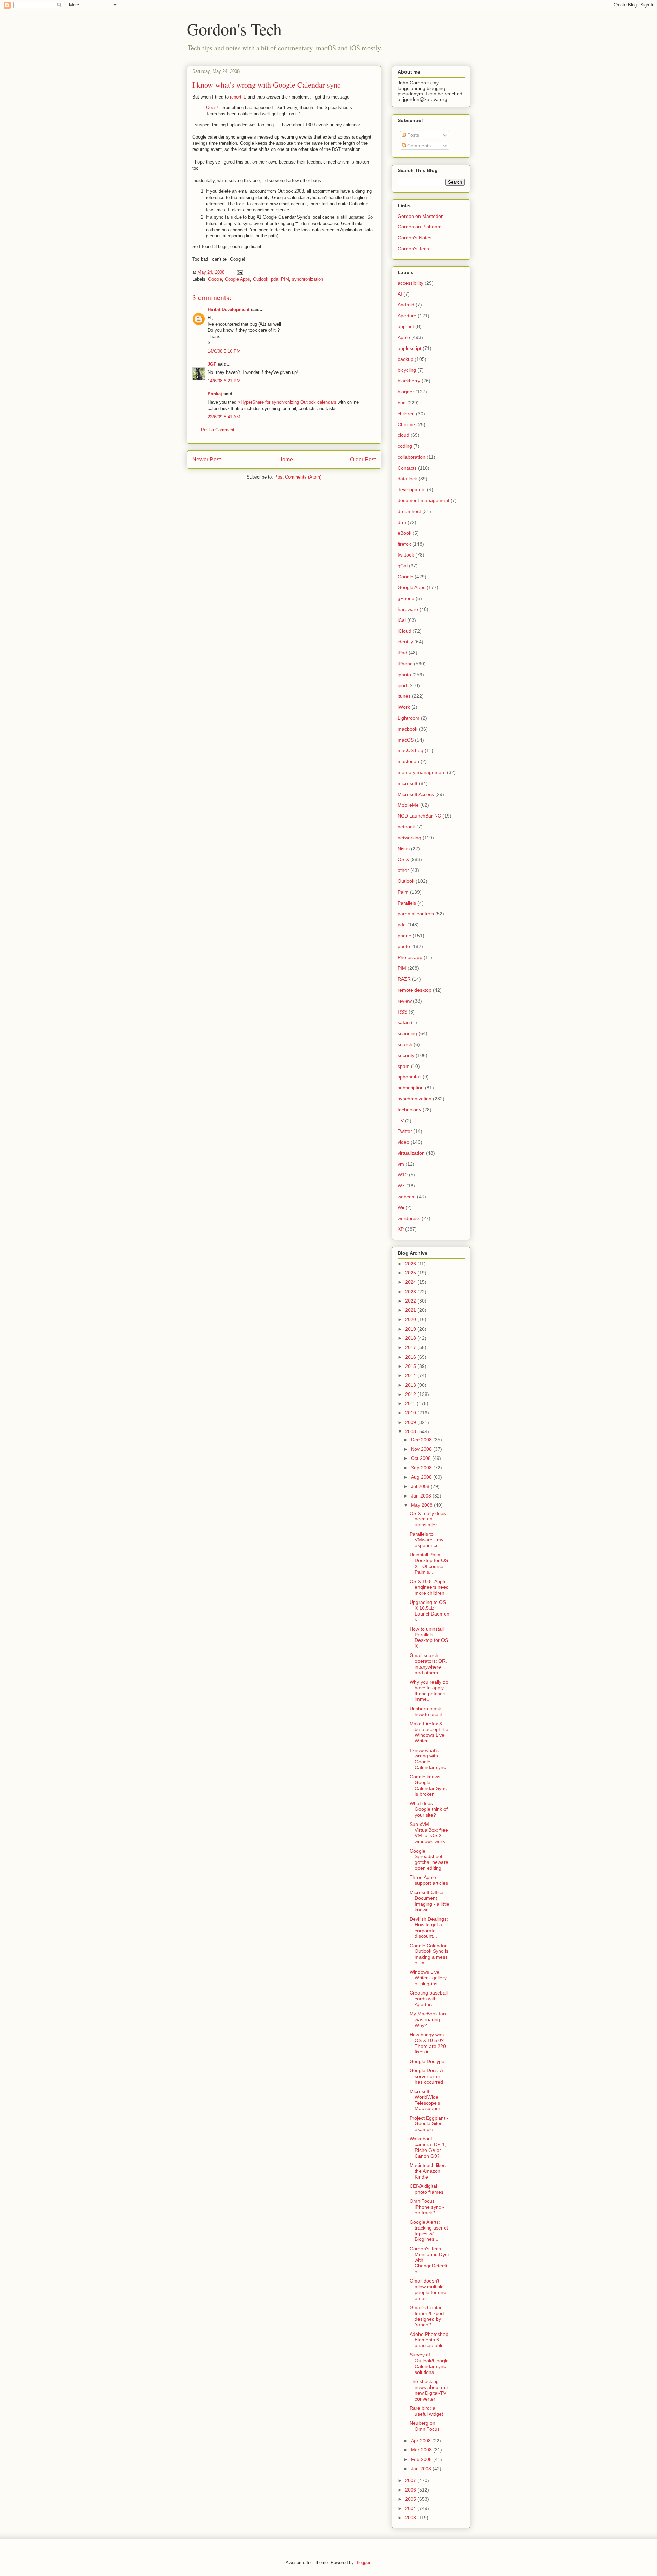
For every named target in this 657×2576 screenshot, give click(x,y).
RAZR (404, 979)
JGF (212, 364)
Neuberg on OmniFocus (425, 2426)
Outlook (261, 279)
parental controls (416, 914)
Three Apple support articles (429, 1880)
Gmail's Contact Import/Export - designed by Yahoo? (428, 2316)
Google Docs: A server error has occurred (426, 2076)
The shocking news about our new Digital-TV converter (429, 2390)
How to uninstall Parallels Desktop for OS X (429, 1637)
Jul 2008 (421, 1486)
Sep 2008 (422, 1468)
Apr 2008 (422, 2441)
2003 (411, 2518)
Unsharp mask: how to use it (426, 1711)
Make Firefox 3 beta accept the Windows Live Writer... (429, 1732)
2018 (411, 1338)
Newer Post (207, 460)
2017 (411, 1347)
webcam (407, 1197)
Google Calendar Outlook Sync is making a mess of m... (429, 1954)
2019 (411, 1329)
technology (409, 1110)
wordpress (409, 1218)
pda (275, 279)
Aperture (407, 316)
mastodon (408, 761)
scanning (407, 1033)
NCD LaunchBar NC (419, 816)
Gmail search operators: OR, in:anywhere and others (428, 1664)
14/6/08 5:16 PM (224, 351)
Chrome (406, 424)
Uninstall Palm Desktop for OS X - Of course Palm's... (429, 1563)
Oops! (212, 108)
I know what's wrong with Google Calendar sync (428, 1759)
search (405, 1044)
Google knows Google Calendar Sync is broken (428, 1785)
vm (401, 1164)
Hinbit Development (229, 309)
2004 (411, 2508)
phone (404, 936)
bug (402, 403)
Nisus (404, 849)
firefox (404, 544)
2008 (411, 1431)
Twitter (405, 1131)
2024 (411, 1282)
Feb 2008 (422, 2459)
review (405, 1001)
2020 (411, 1319)
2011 (411, 1403)
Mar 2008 (422, 2450)
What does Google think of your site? (429, 1809)
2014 (411, 1375)
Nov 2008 (422, 1449)
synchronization (307, 279)
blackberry (409, 381)
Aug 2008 (422, 1477)
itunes (404, 696)
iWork (404, 707)
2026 (411, 1264)
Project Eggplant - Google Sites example (429, 2124)
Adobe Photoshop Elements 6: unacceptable (429, 2340)
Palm (403, 892)
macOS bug (410, 750)
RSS (402, 1012)
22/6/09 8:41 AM (224, 417)
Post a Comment (218, 430)
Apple (404, 337)
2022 (411, 1301)
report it (237, 97)
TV (401, 1121)
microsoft (408, 783)
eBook (404, 533)
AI (400, 294)
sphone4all (409, 1077)
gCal (403, 566)
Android (406, 305)
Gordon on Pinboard (420, 227)
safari (404, 1022)
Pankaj (215, 394)
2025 (411, 1273)
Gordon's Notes (415, 238)
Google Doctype (427, 2061)
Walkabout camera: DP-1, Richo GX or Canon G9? (428, 2147)
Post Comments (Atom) (298, 477)
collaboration (411, 457)
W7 (401, 1186)
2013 (411, 1385)
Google (215, 279)
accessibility (410, 283)
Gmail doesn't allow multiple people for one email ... (428, 2289)
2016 (411, 1357)
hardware (408, 609)
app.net (406, 326)
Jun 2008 (422, 1496)
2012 (411, 1394)
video (403, 1142)
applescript (409, 348)
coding (405, 446)
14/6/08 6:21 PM (224, 381)
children (406, 414)
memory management (422, 772)
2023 (411, 1292)
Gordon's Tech (234, 29)
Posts (413, 135)
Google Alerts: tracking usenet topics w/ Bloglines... (429, 2231)
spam (404, 1066)
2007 (411, 2480)
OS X (403, 859)
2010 (411, 1413)
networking (409, 838)
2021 (411, 1310)
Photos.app (410, 957)
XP (401, 1229)
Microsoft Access (416, 794)
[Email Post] (240, 272)
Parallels (407, 903)
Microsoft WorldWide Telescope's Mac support (426, 2100)
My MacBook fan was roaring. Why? (428, 2019)
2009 (411, 1422)
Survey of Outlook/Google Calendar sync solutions (429, 2363)
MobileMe (408, 805)
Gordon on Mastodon (421, 216)
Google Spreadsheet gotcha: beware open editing (429, 1859)
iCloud (404, 631)
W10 (403, 1175)
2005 (411, 2499)
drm (402, 522)
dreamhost (409, 511)
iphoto (404, 675)
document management (423, 500)
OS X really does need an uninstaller (428, 1519)
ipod (402, 685)
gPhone (406, 598)
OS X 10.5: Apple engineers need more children (429, 1587)
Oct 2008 (422, 1458)
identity (405, 642)
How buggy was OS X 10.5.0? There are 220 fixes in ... (428, 2043)
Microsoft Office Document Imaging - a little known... (429, 1901)
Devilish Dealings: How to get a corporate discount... (429, 1927)
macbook (408, 729)
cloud (403, 435)
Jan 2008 (422, 2469)
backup (405, 359)
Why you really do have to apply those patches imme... (429, 1690)
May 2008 (422, 1505)
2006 (411, 2490)
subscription (411, 1088)
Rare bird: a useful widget (426, 2411)
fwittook (406, 555)
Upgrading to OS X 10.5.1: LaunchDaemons (429, 1611)
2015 (411, 1366)
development (412, 489)
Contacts (407, 468)
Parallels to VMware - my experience (427, 1540)
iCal (402, 620)
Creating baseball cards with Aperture (429, 1999)
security (406, 1055)
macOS (406, 740)
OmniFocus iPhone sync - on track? (427, 2207)
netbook (406, 827)
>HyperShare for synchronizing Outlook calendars (287, 402)
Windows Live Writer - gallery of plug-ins (428, 1978)
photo (404, 946)
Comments (418, 146)
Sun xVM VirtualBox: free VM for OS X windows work (429, 1833)
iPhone (405, 664)
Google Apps (237, 279)
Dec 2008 (422, 1440)
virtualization (411, 1153)
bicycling (407, 370)
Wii (401, 1207)
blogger (406, 392)
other (403, 870)
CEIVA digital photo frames (427, 2189)
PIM (285, 279)
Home (286, 460)
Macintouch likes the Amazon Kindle (428, 2171)
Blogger (363, 2562)
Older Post (363, 460)
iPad (402, 653)
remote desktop (415, 990)
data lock (407, 479)
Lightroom (409, 718)
